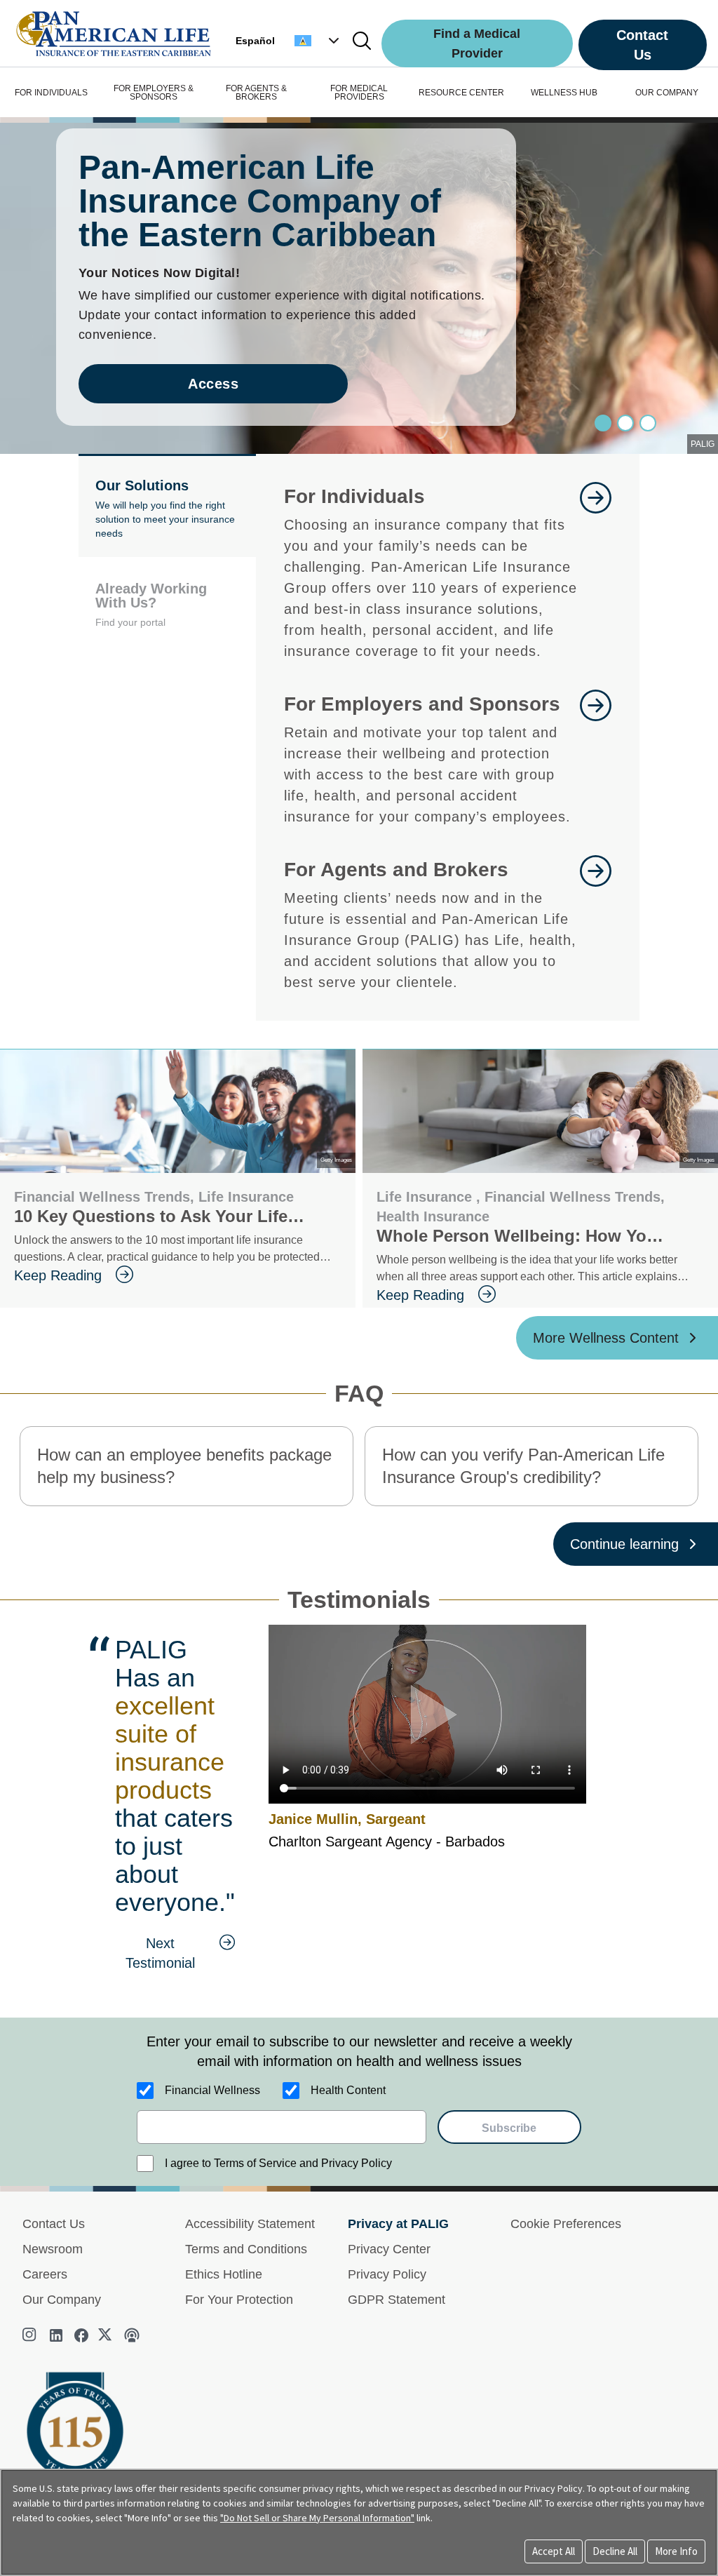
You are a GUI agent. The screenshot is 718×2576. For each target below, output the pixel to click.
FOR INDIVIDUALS (51, 93)
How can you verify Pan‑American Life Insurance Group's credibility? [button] (523, 1466)
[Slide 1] (625, 423)
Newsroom (53, 2249)
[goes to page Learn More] (596, 572)
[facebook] (81, 2335)
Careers (45, 2274)
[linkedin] (56, 2335)
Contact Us (642, 45)
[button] (318, 41)
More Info (676, 2551)
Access (213, 384)
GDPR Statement (397, 2300)
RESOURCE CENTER (461, 93)
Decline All (615, 2551)
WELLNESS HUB (564, 93)
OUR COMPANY (667, 93)
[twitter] (107, 2335)
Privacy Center (389, 2249)
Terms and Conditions (246, 2249)
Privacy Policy (387, 2274)
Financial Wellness (212, 2090)
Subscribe (509, 2128)
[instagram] (31, 2335)
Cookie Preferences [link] (566, 2224)
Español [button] (255, 41)
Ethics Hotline (224, 2274)
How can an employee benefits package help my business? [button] (184, 1466)
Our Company (62, 2300)
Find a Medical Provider (477, 43)
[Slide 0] (603, 423)
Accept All (554, 2551)
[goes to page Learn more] (596, 924)
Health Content (348, 2090)
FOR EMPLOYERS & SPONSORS (154, 93)
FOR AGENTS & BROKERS (256, 93)
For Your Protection (239, 2300)
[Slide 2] (648, 423)
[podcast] (132, 2335)
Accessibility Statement (250, 2224)
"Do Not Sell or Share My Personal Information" (317, 2518)
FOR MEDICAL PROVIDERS (359, 93)
